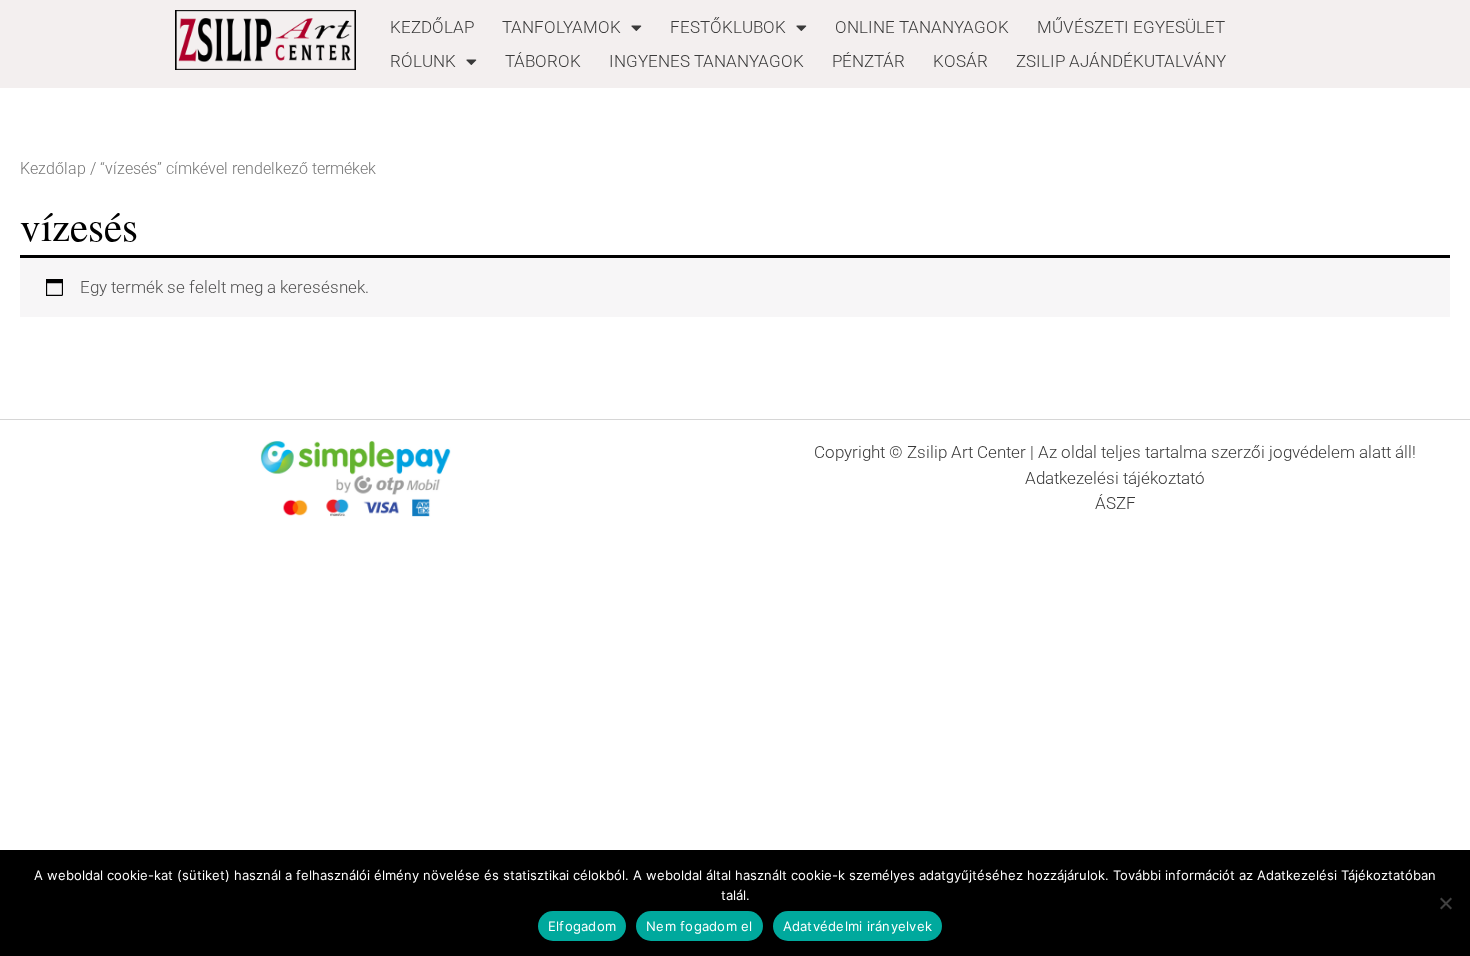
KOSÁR (960, 61)
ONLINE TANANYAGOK (922, 27)
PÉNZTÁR (868, 61)
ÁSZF (1115, 503)
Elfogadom (582, 926)
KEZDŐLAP (432, 27)
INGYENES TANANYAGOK (706, 61)
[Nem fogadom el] (1445, 903)
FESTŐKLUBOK (728, 27)
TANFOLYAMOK (561, 27)
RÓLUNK (423, 61)
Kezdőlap (53, 168)
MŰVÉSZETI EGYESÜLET (1131, 27)
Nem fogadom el (699, 926)
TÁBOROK (543, 61)
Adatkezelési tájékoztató (1115, 478)
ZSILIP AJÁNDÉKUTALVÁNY (1121, 61)
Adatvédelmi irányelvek (858, 926)
